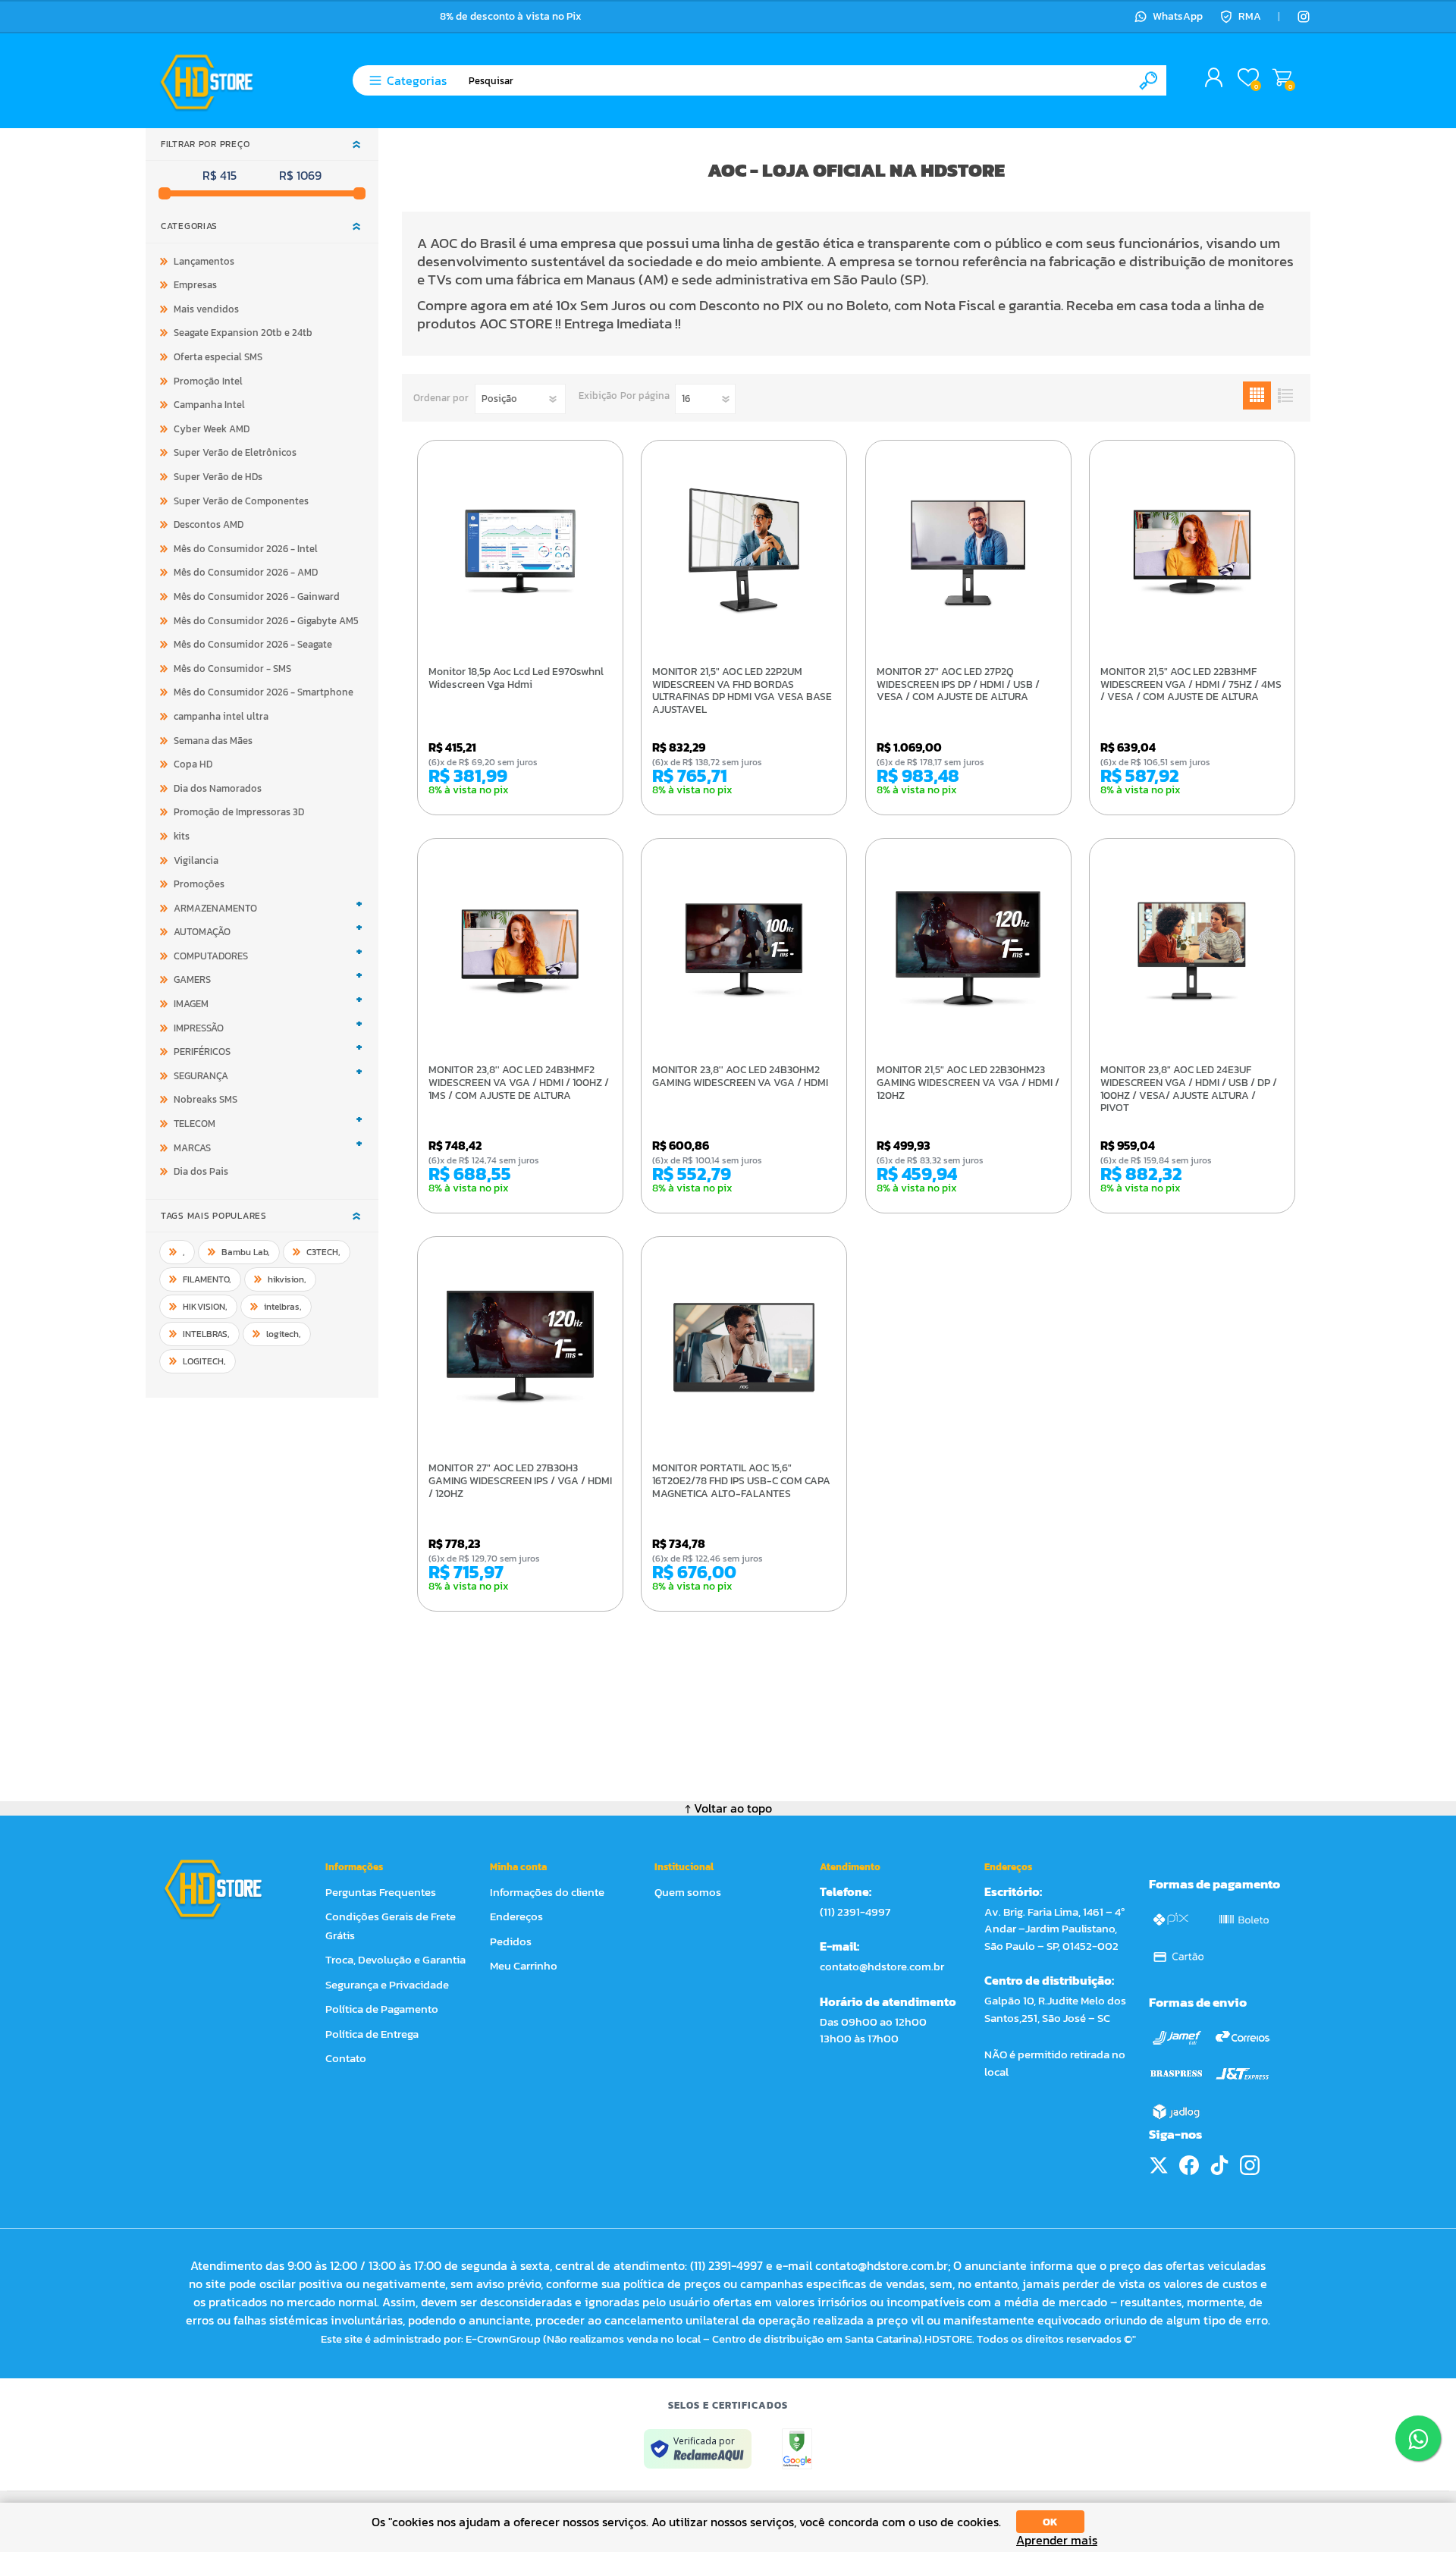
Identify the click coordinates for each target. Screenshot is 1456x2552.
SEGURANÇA (201, 1076)
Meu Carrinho (1282, 78)
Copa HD (193, 764)
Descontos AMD (209, 524)
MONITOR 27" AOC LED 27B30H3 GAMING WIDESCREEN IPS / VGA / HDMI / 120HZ (520, 1481)
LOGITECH (204, 1361)
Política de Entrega (372, 2034)
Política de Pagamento (382, 2009)
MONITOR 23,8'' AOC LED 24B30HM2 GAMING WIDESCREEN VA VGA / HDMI (740, 1077)
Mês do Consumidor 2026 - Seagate (253, 644)
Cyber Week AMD (212, 429)
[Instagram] (1304, 17)
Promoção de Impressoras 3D (239, 812)
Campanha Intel (209, 405)
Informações (354, 1867)
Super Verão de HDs (218, 477)
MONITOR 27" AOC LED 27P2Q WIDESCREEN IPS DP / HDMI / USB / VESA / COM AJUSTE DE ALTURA (958, 685)
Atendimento (850, 1867)
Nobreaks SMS (206, 1099)
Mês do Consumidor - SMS (232, 669)
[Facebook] (1189, 2165)
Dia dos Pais (201, 1171)
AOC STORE (516, 323)
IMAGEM (191, 1004)
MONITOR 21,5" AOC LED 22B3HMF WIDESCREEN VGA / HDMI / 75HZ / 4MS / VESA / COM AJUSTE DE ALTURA (1191, 685)
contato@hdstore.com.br (882, 1966)
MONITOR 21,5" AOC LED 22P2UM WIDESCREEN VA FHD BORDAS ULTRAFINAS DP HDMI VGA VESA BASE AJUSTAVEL (742, 691)
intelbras (283, 1307)
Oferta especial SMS (218, 357)
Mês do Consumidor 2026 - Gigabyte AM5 (266, 621)
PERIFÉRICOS (202, 1052)
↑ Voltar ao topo (728, 1808)
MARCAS (192, 1148)
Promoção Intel (208, 381)
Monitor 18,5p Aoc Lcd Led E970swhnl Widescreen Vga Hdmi (516, 679)
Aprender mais (1057, 2540)
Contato (346, 2058)
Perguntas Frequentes (381, 1892)
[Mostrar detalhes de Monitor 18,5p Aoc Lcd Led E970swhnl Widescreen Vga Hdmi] (520, 551)
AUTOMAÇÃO (202, 932)
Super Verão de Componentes (241, 501)
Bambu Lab (246, 1252)
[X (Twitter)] (1159, 2165)
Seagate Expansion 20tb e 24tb (243, 333)
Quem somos (688, 1892)
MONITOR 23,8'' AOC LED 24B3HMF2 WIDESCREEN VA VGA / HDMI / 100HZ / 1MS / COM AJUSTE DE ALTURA (519, 1083)
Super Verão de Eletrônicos (235, 452)
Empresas (195, 285)
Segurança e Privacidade (387, 1984)
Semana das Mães (213, 741)
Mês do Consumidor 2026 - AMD (246, 572)
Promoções (199, 884)
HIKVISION (205, 1307)
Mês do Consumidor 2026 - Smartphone (264, 692)
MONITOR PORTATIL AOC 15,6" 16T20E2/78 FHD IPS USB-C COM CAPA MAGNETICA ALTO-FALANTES (741, 1481)
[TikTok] (1219, 2165)
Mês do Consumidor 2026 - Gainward (257, 596)
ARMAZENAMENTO (215, 908)
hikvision (287, 1279)
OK (1050, 2522)
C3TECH (323, 1252)
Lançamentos (204, 261)
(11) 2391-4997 (855, 1912)
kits (182, 836)
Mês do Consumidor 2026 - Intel (246, 549)
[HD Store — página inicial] (227, 1888)
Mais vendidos (206, 309)
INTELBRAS (206, 1334)
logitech (284, 1334)
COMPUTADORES (211, 956)
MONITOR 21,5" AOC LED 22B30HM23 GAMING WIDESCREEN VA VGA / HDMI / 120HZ (968, 1083)
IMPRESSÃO (199, 1028)
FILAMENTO (207, 1279)
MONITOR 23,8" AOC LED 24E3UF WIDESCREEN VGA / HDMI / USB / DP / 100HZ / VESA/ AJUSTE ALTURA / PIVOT (1189, 1089)
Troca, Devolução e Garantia (395, 1959)
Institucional (684, 1867)
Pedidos (511, 1941)
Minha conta (518, 1867)
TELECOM (195, 1124)
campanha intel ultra (221, 716)
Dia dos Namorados (218, 788)
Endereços (516, 1916)
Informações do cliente (547, 1892)
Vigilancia (196, 860)
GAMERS (192, 979)
